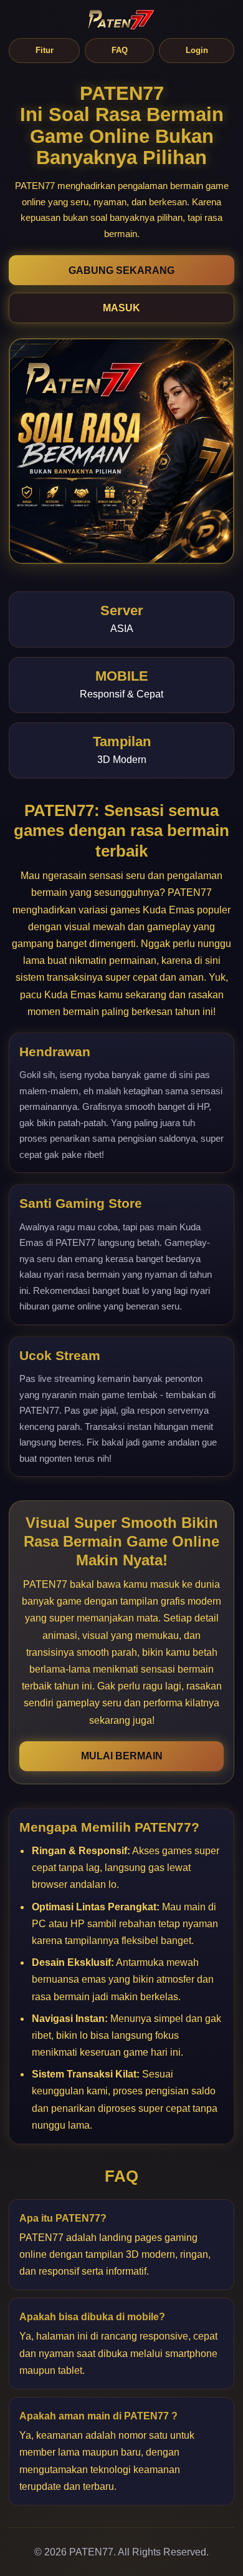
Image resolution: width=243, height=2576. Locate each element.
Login (197, 50)
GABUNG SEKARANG (121, 270)
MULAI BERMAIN (122, 1756)
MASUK (121, 308)
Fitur (45, 50)
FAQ (120, 50)
